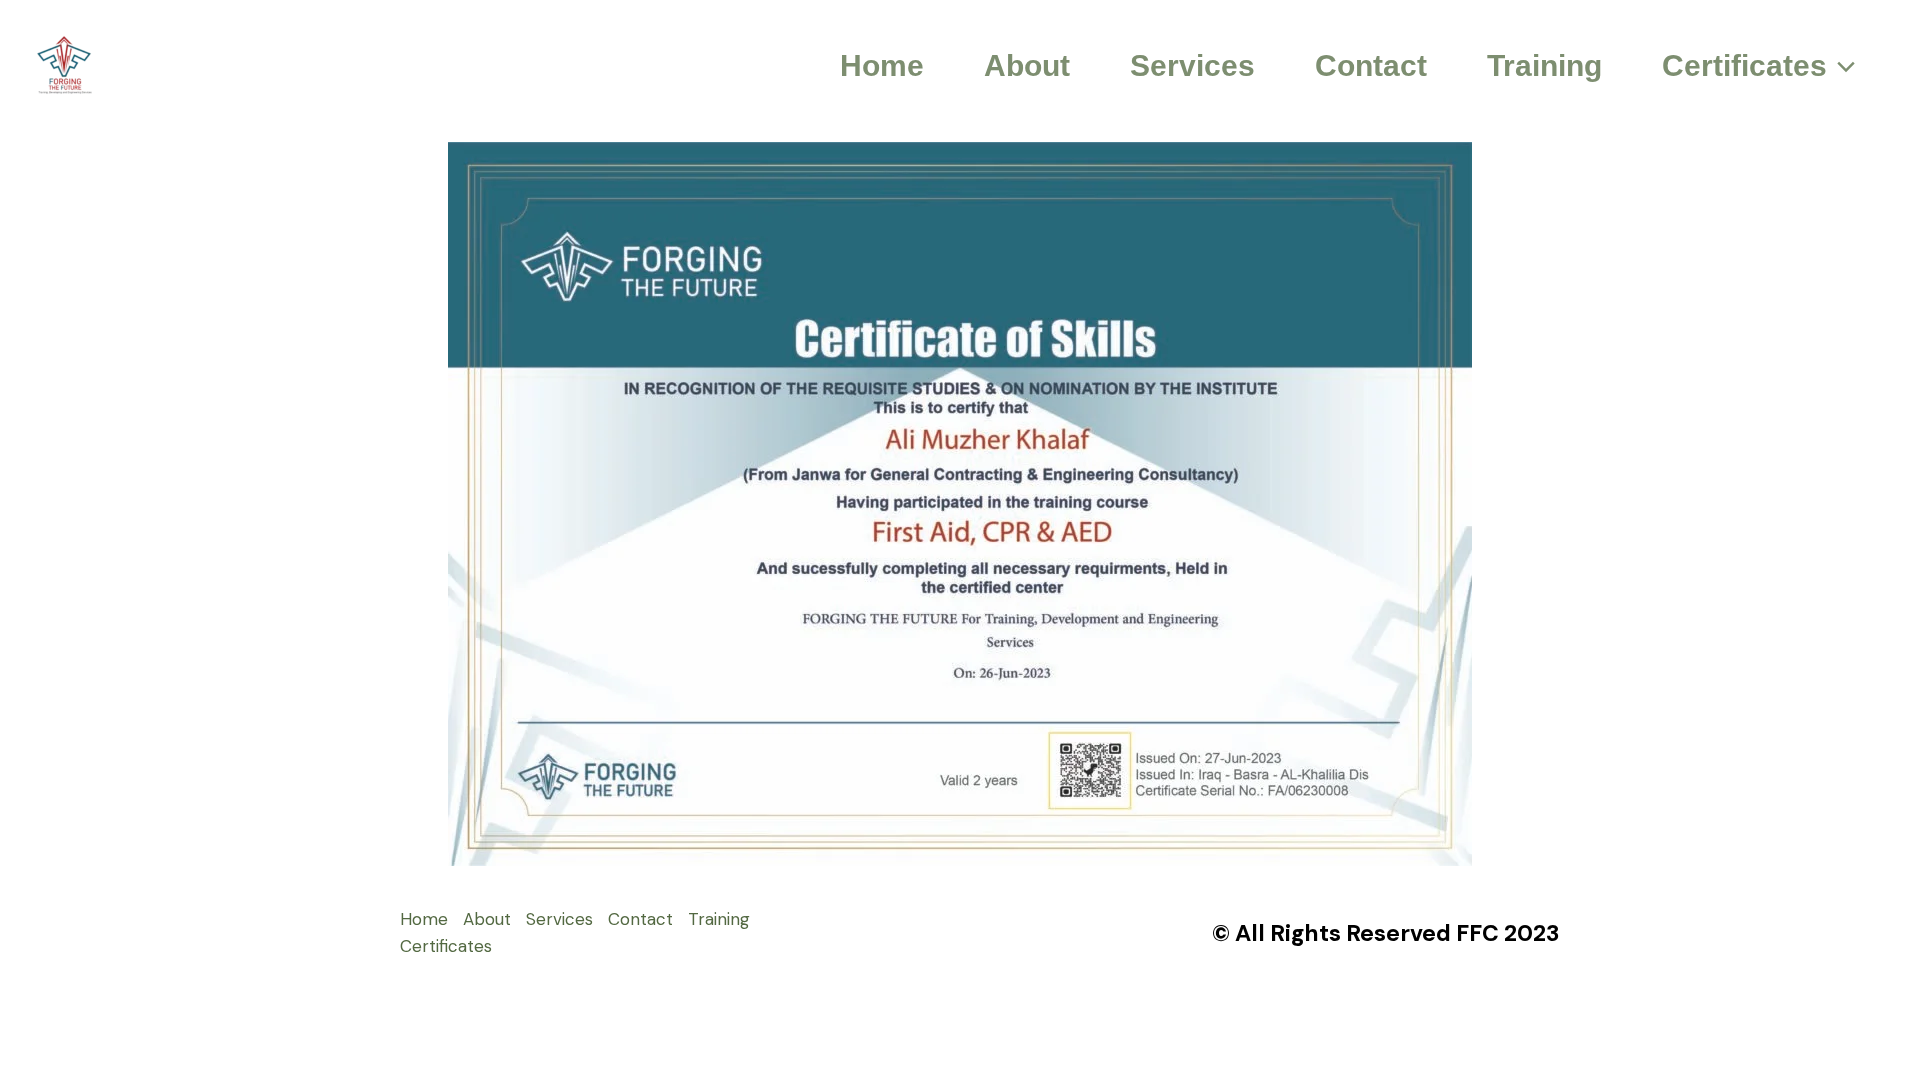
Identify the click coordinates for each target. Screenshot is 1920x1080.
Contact (1371, 65)
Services (1192, 65)
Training (1544, 65)
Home (882, 65)
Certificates (1744, 65)
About (1027, 65)
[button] (1841, 66)
